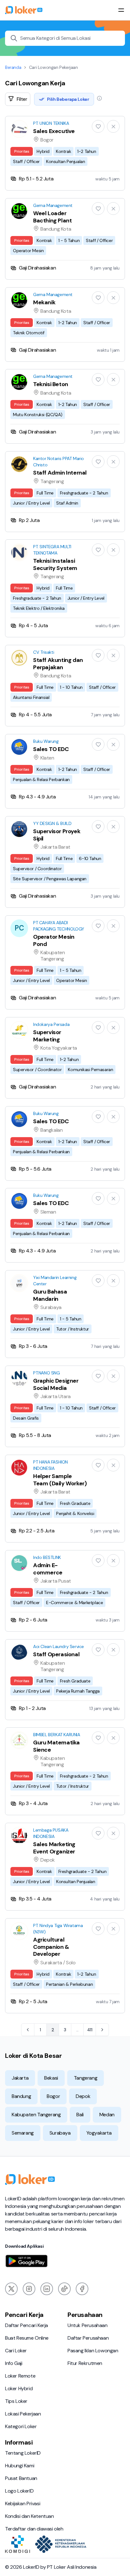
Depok (83, 2096)
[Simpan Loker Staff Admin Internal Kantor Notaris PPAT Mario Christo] (98, 462)
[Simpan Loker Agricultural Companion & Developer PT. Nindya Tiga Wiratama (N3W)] (98, 1929)
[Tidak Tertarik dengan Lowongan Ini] (113, 126)
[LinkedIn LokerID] (47, 2289)
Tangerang (86, 2078)
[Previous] (28, 2030)
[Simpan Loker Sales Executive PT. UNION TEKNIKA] (98, 126)
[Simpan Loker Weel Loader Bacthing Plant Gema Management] (98, 209)
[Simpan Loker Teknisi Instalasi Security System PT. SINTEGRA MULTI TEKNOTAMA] (98, 550)
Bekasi (51, 2078)
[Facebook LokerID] (82, 2289)
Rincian (65, 153)
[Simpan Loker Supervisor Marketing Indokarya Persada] (98, 1027)
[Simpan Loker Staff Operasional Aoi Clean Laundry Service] (98, 1650)
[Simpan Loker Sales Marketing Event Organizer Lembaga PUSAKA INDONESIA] (98, 1833)
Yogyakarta (99, 2133)
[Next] (102, 2030)
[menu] (121, 10)
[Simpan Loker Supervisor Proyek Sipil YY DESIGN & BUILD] (98, 827)
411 (90, 2030)
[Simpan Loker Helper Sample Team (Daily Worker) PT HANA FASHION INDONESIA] (98, 1465)
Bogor (53, 2096)
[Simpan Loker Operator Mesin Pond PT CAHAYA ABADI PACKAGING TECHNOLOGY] (98, 926)
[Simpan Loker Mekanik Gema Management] (98, 298)
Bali (80, 2115)
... (77, 2028)
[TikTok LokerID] (64, 2289)
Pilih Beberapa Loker (68, 99)
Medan (107, 2115)
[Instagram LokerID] (29, 2289)
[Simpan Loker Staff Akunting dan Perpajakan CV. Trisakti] (98, 655)
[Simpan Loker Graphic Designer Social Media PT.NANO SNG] (98, 1376)
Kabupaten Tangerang (36, 2115)
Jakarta (20, 2078)
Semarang (23, 2133)
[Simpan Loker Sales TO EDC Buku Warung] (98, 744)
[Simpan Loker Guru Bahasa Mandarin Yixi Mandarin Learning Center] (98, 1281)
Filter (22, 99)
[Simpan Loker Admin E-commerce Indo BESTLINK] (98, 1561)
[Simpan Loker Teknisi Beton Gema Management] (98, 379)
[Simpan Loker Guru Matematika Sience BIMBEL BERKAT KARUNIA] (98, 1738)
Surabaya (60, 2133)
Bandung (21, 2096)
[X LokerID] (11, 2289)
